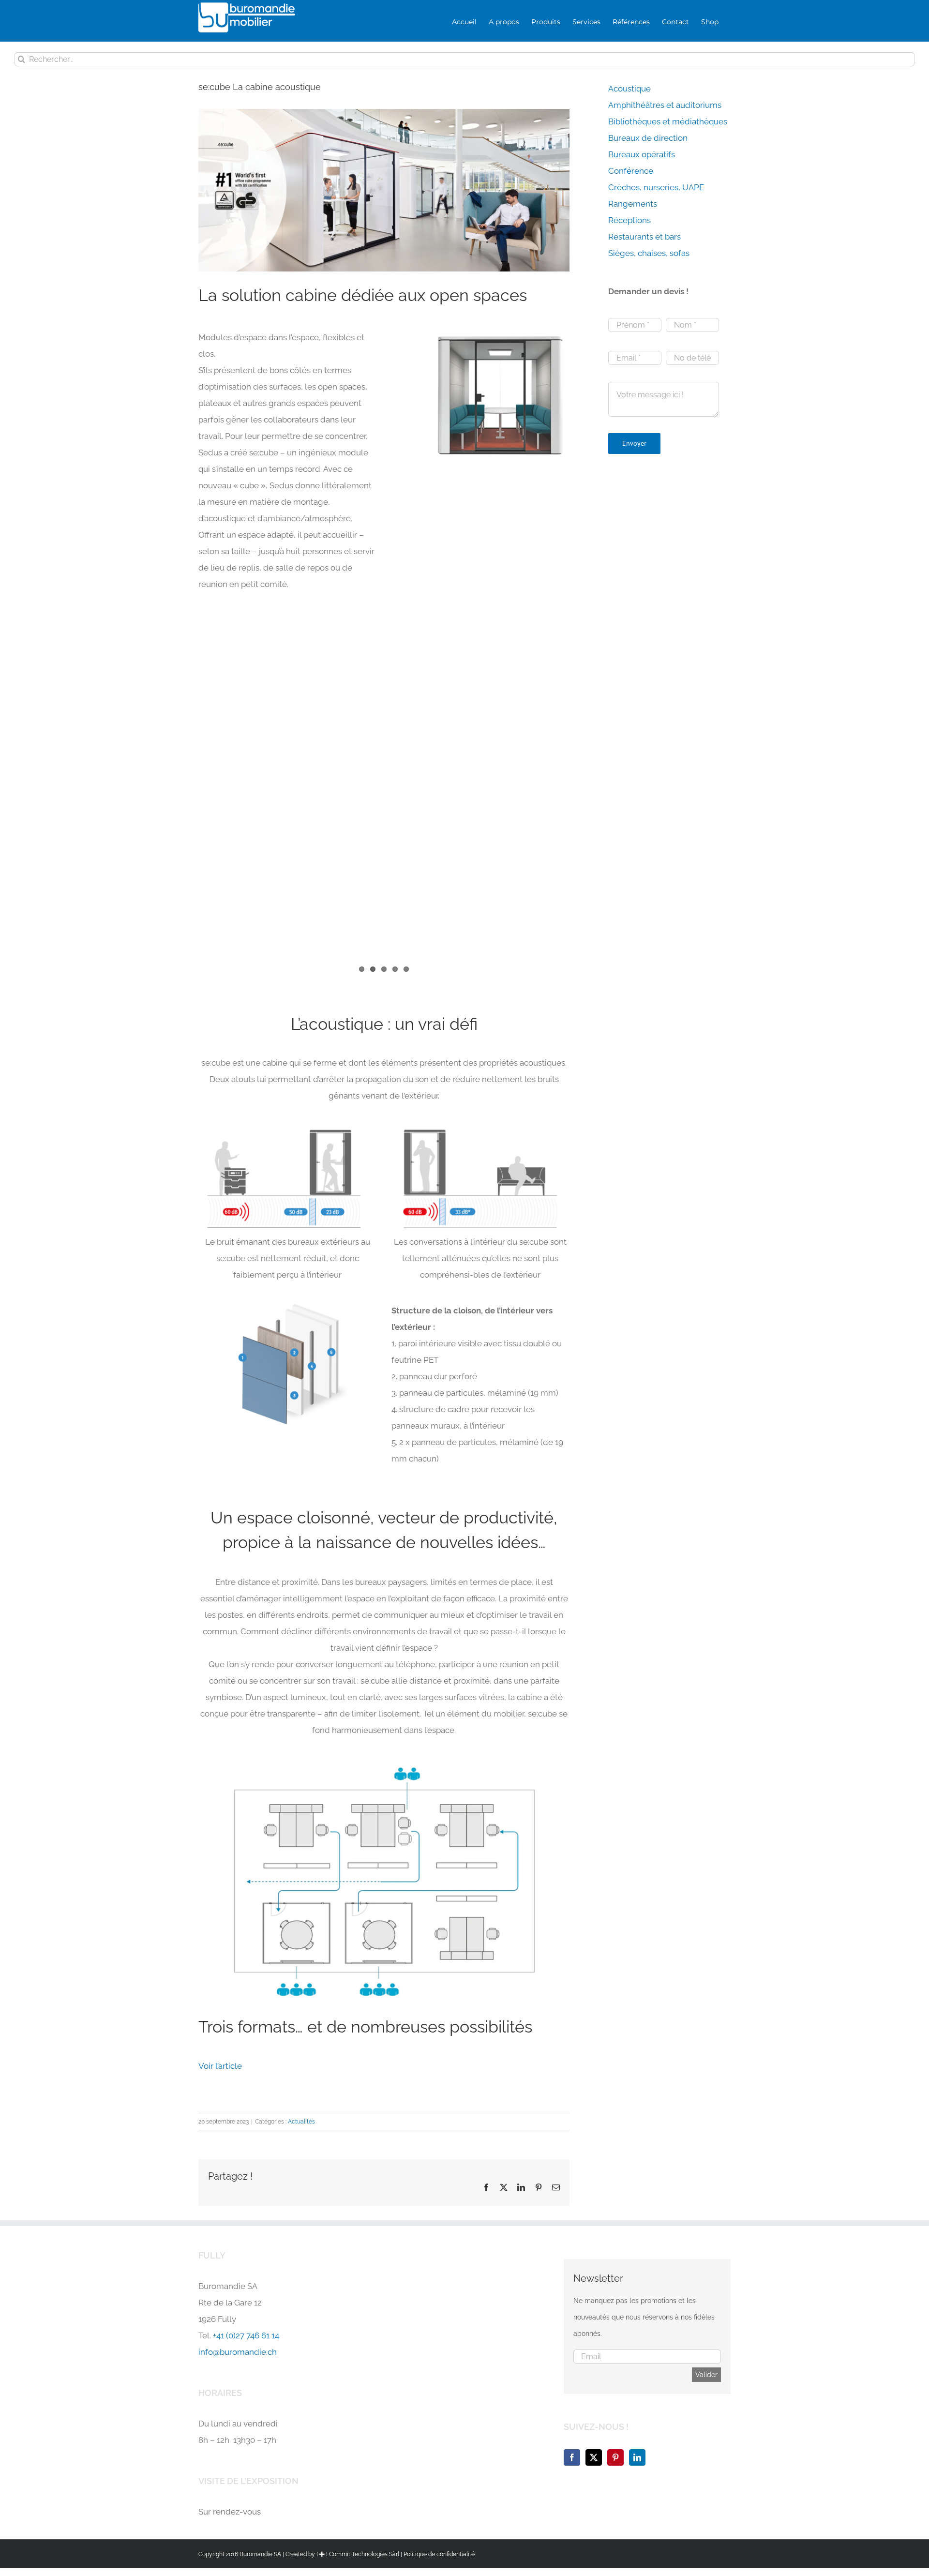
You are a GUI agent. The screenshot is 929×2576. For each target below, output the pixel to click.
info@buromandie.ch (238, 2352)
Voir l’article (220, 2066)
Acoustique (629, 89)
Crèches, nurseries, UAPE (656, 187)
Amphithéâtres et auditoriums (665, 105)
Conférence (631, 171)
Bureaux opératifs (642, 154)
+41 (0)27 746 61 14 (246, 2335)
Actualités (301, 2122)
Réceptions (629, 220)
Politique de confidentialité (439, 2554)
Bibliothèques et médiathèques (668, 121)
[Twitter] (594, 2457)
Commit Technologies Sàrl (364, 2554)
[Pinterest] (615, 2457)
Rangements (633, 204)
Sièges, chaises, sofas (649, 253)
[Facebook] (572, 2457)
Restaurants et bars (644, 237)
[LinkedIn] (637, 2457)
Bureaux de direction (648, 138)
